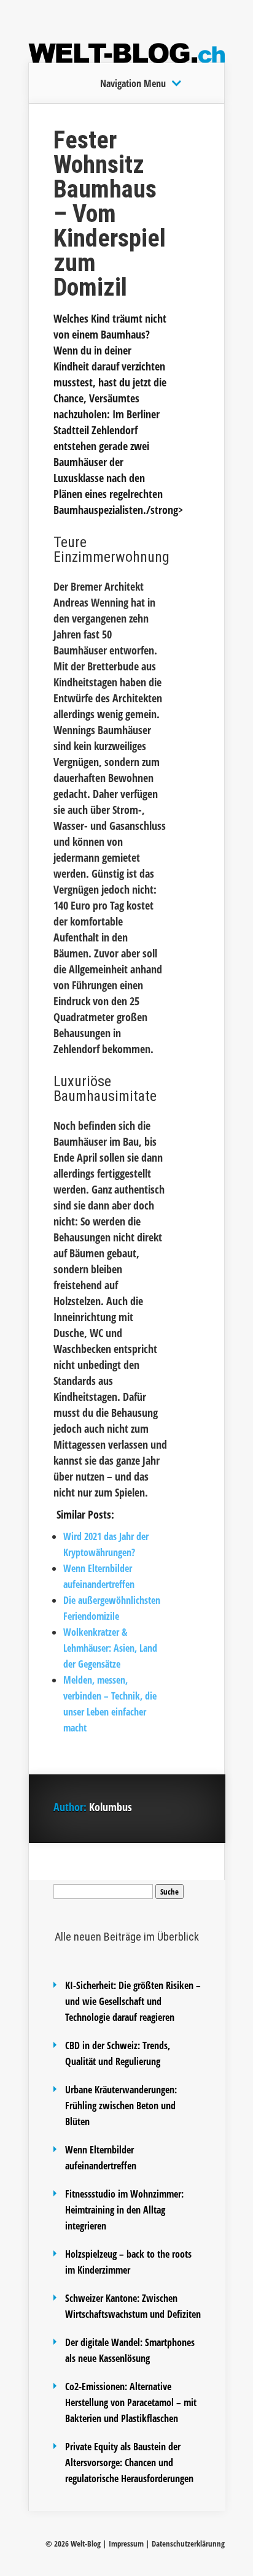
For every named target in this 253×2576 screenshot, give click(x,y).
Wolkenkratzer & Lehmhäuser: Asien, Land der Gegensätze (110, 1648)
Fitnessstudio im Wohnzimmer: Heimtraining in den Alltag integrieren (124, 2210)
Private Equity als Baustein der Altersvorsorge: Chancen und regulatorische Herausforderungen (129, 2463)
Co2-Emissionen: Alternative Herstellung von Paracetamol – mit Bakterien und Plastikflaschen (131, 2402)
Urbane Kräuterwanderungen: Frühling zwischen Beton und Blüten (121, 2106)
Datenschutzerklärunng (188, 2543)
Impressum (126, 2543)
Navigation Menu (133, 83)
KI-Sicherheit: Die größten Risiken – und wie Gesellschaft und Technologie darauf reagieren (133, 2001)
